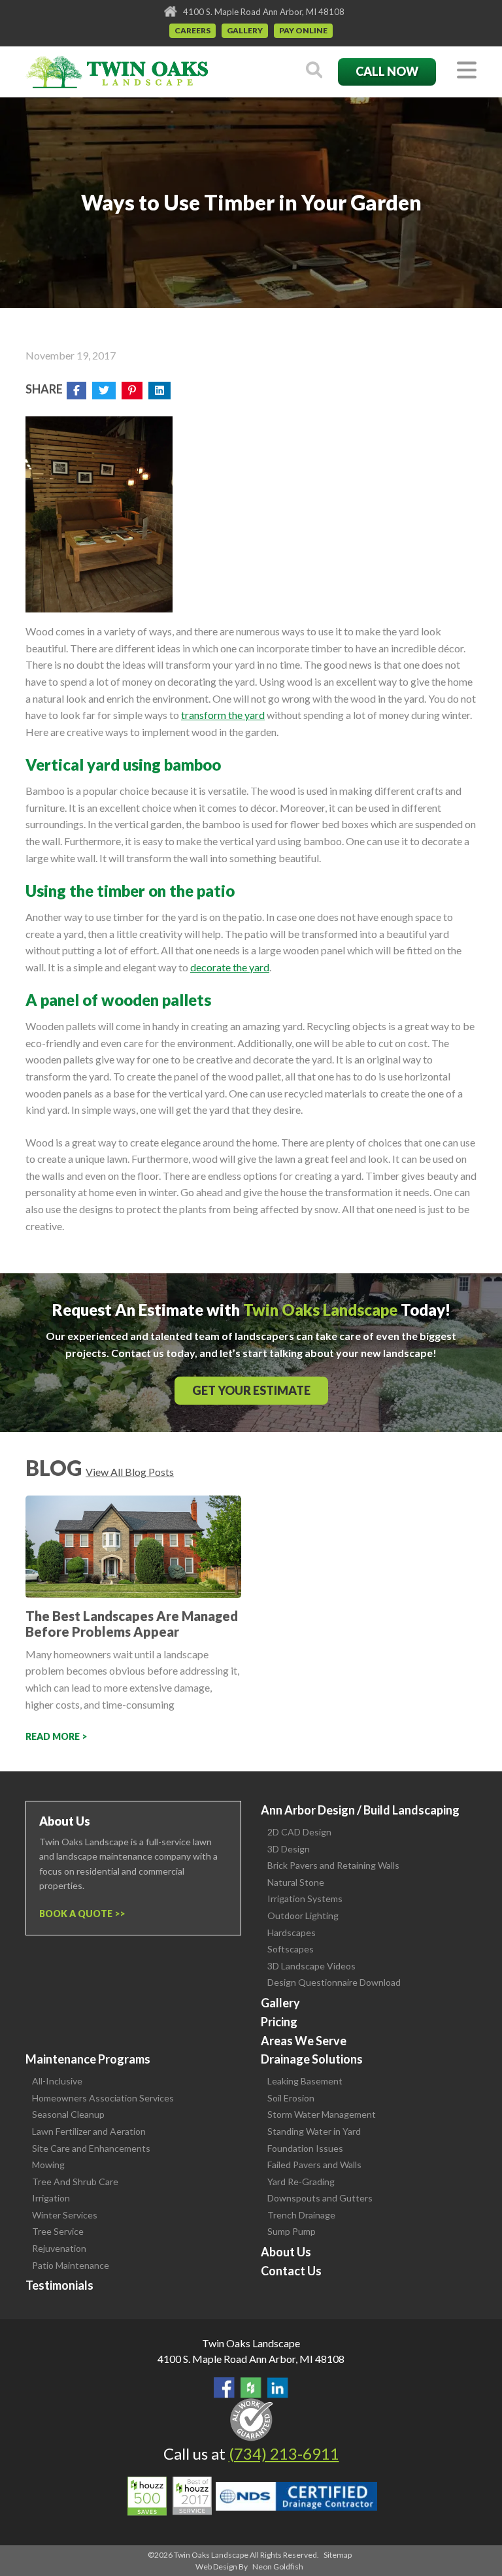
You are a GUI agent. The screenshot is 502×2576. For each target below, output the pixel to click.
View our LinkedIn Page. (278, 2388)
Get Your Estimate (251, 1390)
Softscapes (291, 1949)
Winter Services (65, 2215)
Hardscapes (292, 1932)
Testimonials (59, 2285)
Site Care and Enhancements (91, 2148)
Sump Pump (292, 2231)
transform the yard (223, 715)
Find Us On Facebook (224, 2388)
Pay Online (303, 30)
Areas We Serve (304, 2041)
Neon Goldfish (278, 2567)
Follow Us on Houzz (251, 2388)
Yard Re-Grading (301, 2182)
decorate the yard (230, 967)
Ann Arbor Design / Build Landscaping (360, 1810)
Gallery (245, 30)
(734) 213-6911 (284, 2453)
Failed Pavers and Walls (314, 2165)
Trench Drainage (301, 2215)
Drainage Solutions (312, 2059)
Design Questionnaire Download (334, 1982)
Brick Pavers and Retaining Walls (333, 1865)
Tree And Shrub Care (75, 2182)
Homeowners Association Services (103, 2098)
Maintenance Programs (88, 2059)
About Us (286, 2252)
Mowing (48, 2165)
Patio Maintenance (71, 2265)
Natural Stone (296, 1882)
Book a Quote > (79, 1914)
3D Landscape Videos (311, 1966)
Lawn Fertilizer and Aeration (89, 2131)
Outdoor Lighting (303, 1915)
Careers (192, 30)
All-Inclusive (57, 2081)
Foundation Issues (305, 2148)
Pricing (279, 2022)
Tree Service (58, 2231)
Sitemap (338, 2555)
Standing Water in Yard (314, 2131)
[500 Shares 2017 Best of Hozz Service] (170, 2496)
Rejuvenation (59, 2248)
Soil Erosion (291, 2098)
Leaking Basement (305, 2081)
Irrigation (51, 2198)
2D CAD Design (299, 1832)
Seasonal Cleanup (68, 2114)
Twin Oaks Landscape (251, 2343)
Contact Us (291, 2271)
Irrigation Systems (305, 1899)
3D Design (289, 1849)
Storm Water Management (322, 2114)
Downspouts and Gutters (320, 2198)
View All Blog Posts (130, 1472)
